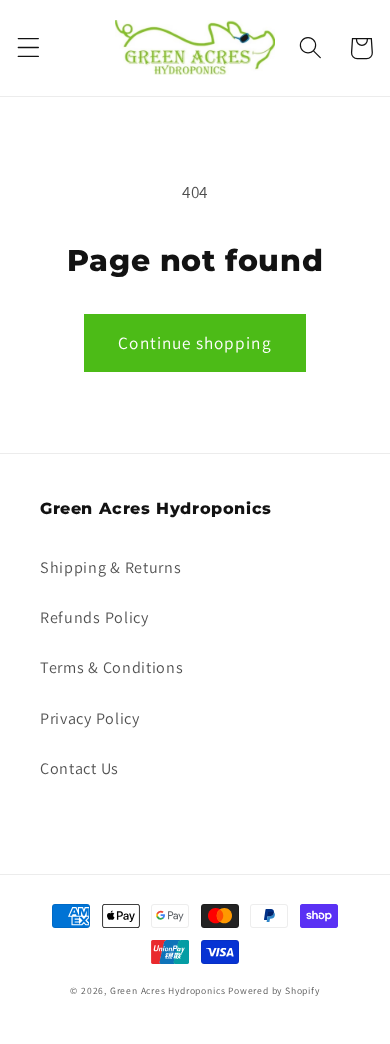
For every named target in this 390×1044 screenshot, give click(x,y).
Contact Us (79, 768)
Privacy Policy (90, 718)
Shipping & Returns (110, 567)
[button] (28, 48)
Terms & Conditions (111, 667)
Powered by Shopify (274, 990)
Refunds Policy (94, 617)
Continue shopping (195, 342)
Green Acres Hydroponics (168, 990)
